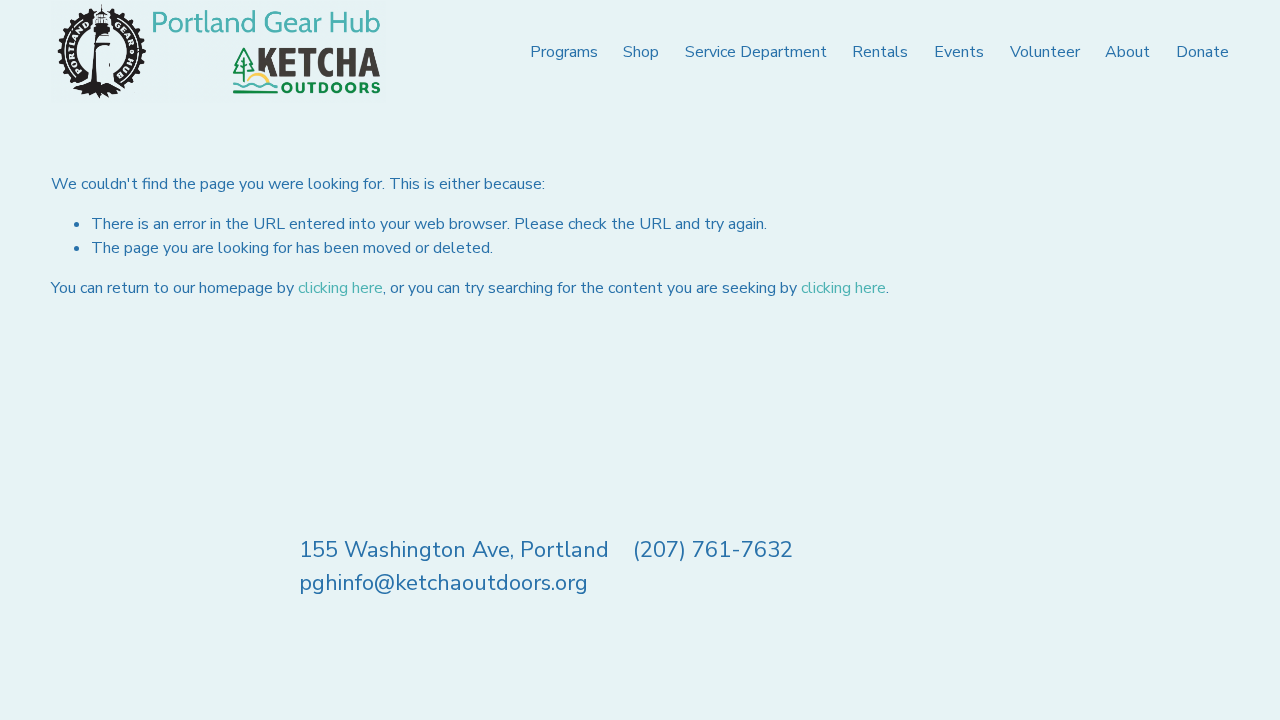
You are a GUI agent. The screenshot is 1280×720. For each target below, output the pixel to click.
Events (959, 52)
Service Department (756, 52)
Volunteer (1045, 52)
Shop (641, 52)
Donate (1202, 52)
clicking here (340, 288)
